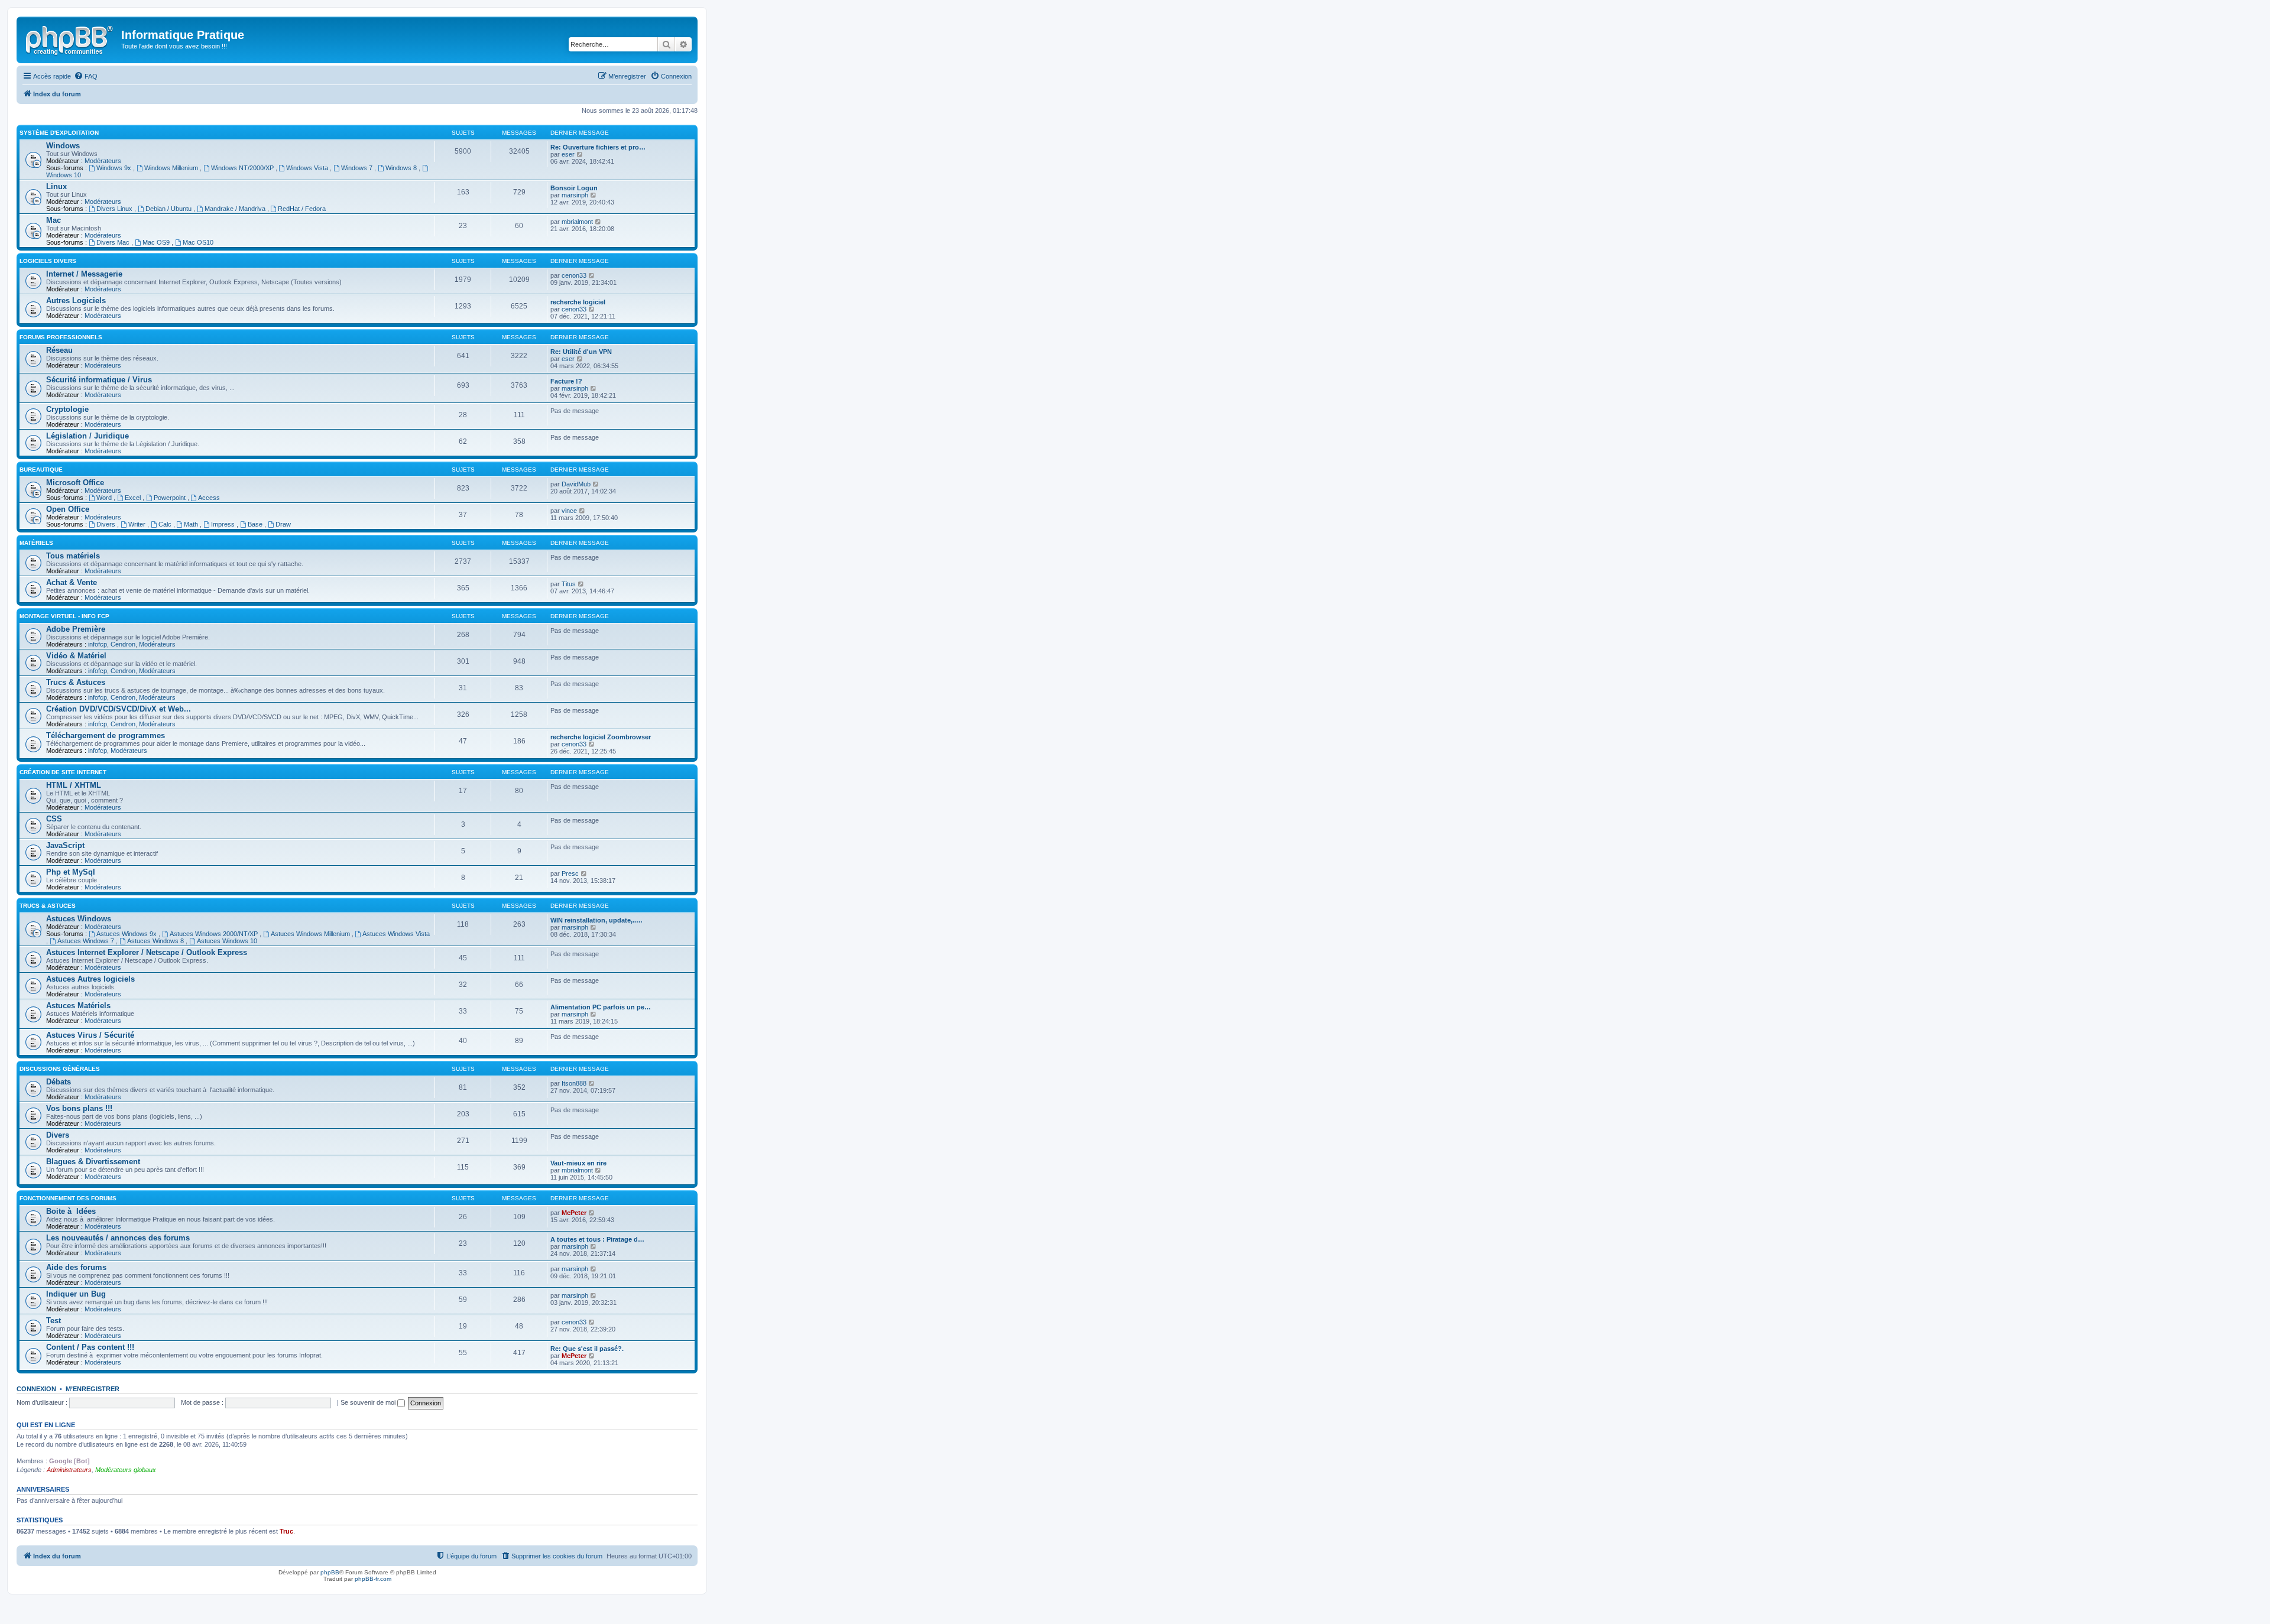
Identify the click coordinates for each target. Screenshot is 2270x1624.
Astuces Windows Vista (396, 934)
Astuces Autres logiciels (90, 979)
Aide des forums (76, 1267)
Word (105, 498)
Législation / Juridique (87, 436)
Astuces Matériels (78, 1006)
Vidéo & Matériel (76, 656)
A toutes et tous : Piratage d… (597, 1239)
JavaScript (65, 845)
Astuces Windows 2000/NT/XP (215, 934)
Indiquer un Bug (76, 1294)
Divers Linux (115, 209)
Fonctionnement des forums (68, 1198)
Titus (569, 584)
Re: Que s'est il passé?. (587, 1349)
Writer (138, 524)
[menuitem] (86, 76)
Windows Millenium (172, 168)
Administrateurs (69, 1470)
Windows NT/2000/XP (243, 168)
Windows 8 (402, 168)
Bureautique (41, 470)
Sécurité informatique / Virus (99, 380)
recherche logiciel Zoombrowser (601, 737)
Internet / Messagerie (84, 274)
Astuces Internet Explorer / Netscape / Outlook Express (147, 952)
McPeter (574, 1213)
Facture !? (566, 381)
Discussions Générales (60, 1069)
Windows (63, 146)
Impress (224, 524)
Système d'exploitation (59, 133)
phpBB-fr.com (373, 1579)
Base (256, 524)
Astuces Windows (79, 919)
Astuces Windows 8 (156, 941)
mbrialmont (577, 222)
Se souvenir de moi (369, 1402)
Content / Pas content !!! (90, 1347)
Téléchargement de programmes (106, 735)
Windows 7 (358, 168)
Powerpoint (171, 498)
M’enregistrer (93, 1389)
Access (209, 498)
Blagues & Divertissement (93, 1162)
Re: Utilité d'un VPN (581, 352)
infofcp (98, 644)
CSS (54, 819)
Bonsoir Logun (574, 188)
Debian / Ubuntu (169, 209)
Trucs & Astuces (76, 682)
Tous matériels (73, 556)
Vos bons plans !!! (79, 1108)
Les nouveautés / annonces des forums (118, 1238)
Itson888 (574, 1083)
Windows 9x (115, 168)
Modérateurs (103, 161)
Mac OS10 (198, 242)
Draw (283, 524)
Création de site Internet (63, 772)
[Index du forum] (70, 38)
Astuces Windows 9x (127, 934)
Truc (286, 1531)
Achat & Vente (72, 582)
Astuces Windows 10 (227, 941)
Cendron (123, 644)
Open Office (68, 509)
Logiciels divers (48, 261)
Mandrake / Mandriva (236, 209)
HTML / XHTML (74, 785)
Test (53, 1321)
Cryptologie (67, 409)
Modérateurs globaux (126, 1470)
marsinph (575, 195)
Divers (107, 524)
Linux (56, 186)
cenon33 (574, 275)
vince (569, 511)
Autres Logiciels (76, 301)
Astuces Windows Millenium (311, 934)
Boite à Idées (71, 1211)
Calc (166, 524)
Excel (134, 498)
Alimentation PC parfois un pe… (601, 1007)
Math (192, 524)
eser (568, 154)
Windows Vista (308, 168)
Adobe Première (76, 629)
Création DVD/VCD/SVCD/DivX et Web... (119, 709)
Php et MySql (71, 872)
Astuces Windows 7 (87, 941)
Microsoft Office (75, 483)
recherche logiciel (578, 302)
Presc (570, 873)
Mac (53, 220)
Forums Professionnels (61, 337)
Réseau (59, 350)
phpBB (330, 1572)
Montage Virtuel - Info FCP (64, 616)
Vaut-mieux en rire (578, 1163)
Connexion (36, 1389)
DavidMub (576, 484)
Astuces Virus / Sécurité (90, 1035)
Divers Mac (114, 242)
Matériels (36, 543)
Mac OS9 (157, 242)
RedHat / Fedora (302, 209)
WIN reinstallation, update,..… (596, 920)
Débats (59, 1082)
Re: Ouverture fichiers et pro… (598, 147)
